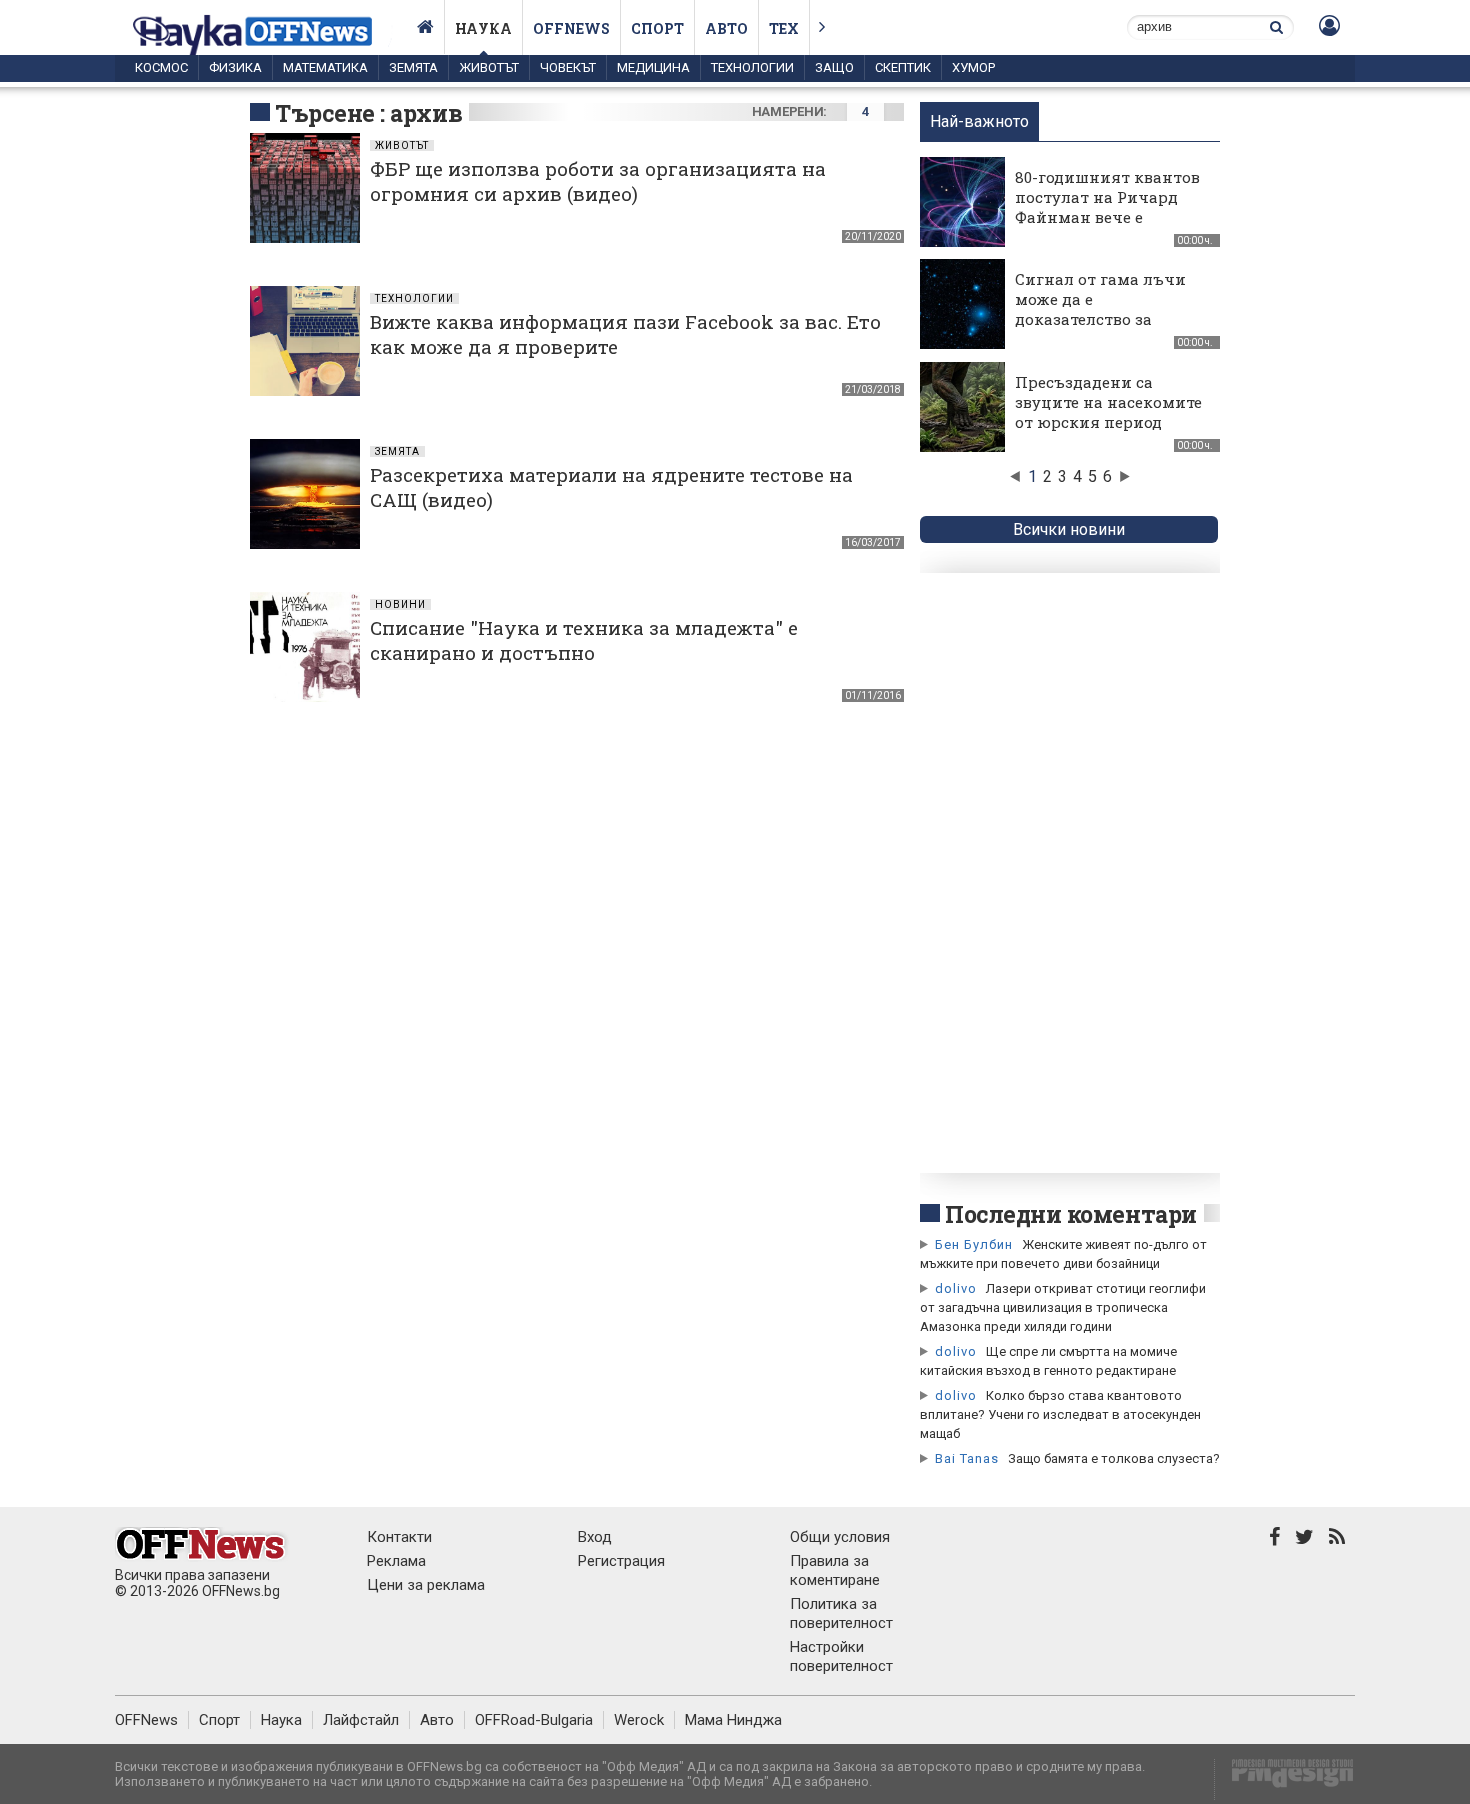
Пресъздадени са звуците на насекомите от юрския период (1108, 402)
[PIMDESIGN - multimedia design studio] (1284, 1779)
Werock (639, 1720)
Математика (325, 67)
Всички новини (1069, 529)
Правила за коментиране (835, 1570)
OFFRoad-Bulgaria (534, 1720)
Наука (483, 28)
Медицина (653, 67)
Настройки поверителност (841, 1656)
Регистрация (621, 1561)
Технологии (752, 67)
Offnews (571, 28)
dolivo (956, 1288)
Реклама (396, 1561)
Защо (834, 67)
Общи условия (840, 1537)
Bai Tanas (967, 1458)
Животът (489, 67)
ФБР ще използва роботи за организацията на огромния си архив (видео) (598, 181)
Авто (726, 28)
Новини (400, 604)
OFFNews (146, 1720)
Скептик (903, 67)
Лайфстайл (361, 1720)
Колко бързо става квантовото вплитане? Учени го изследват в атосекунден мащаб (1060, 1414)
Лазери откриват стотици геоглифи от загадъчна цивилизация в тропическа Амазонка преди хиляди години (1063, 1307)
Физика (235, 67)
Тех (784, 28)
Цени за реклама (426, 1585)
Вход (595, 1537)
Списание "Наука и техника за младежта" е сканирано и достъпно (584, 640)
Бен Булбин (974, 1244)
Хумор (973, 67)
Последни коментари (1071, 1214)
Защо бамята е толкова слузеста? (1114, 1458)
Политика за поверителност (841, 1613)
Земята (413, 67)
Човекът (568, 67)
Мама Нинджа (733, 1720)
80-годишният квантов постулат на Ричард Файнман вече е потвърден (1107, 207)
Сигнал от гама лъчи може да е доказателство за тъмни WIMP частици (1104, 309)
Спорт (657, 28)
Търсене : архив (368, 113)
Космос (161, 67)
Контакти (399, 1537)
